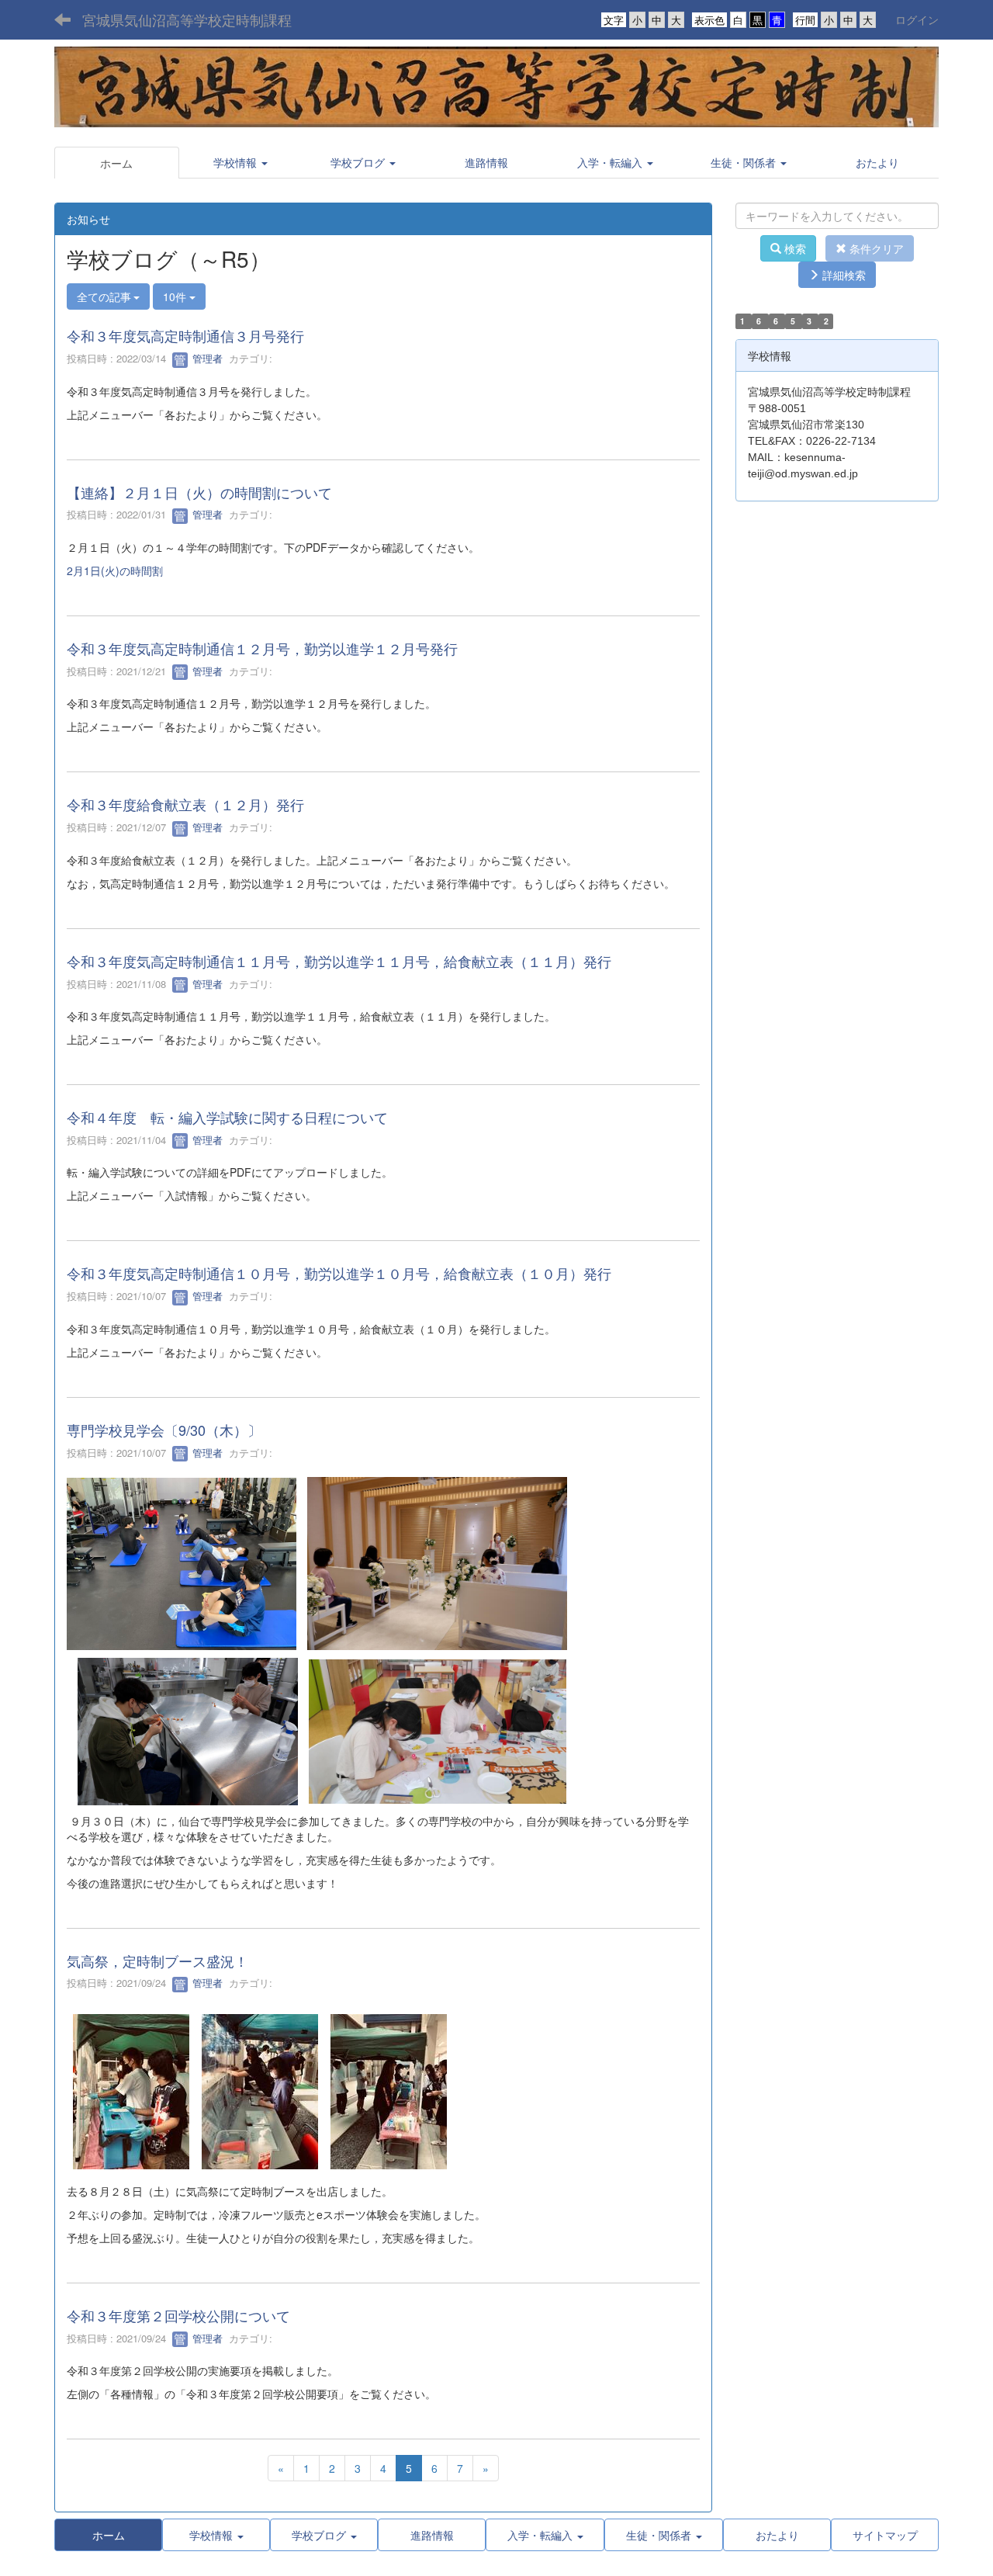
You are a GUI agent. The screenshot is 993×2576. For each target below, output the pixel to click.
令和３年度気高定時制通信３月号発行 (185, 335)
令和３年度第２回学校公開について (178, 2315)
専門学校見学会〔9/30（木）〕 (164, 1430)
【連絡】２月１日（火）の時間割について (199, 492)
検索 (794, 248)
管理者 (206, 358)
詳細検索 (842, 275)
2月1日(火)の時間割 (115, 570)
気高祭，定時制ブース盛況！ (157, 1961)
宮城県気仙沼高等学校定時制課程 (187, 19)
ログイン (917, 19)
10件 (176, 296)
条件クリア (875, 248)
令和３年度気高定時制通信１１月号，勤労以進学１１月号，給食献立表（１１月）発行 (339, 961)
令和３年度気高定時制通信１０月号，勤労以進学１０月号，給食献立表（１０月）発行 (339, 1273)
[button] (241, 162)
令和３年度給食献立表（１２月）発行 (185, 804)
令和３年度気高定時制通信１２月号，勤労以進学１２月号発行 (262, 648)
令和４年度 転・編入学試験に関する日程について (227, 1117)
